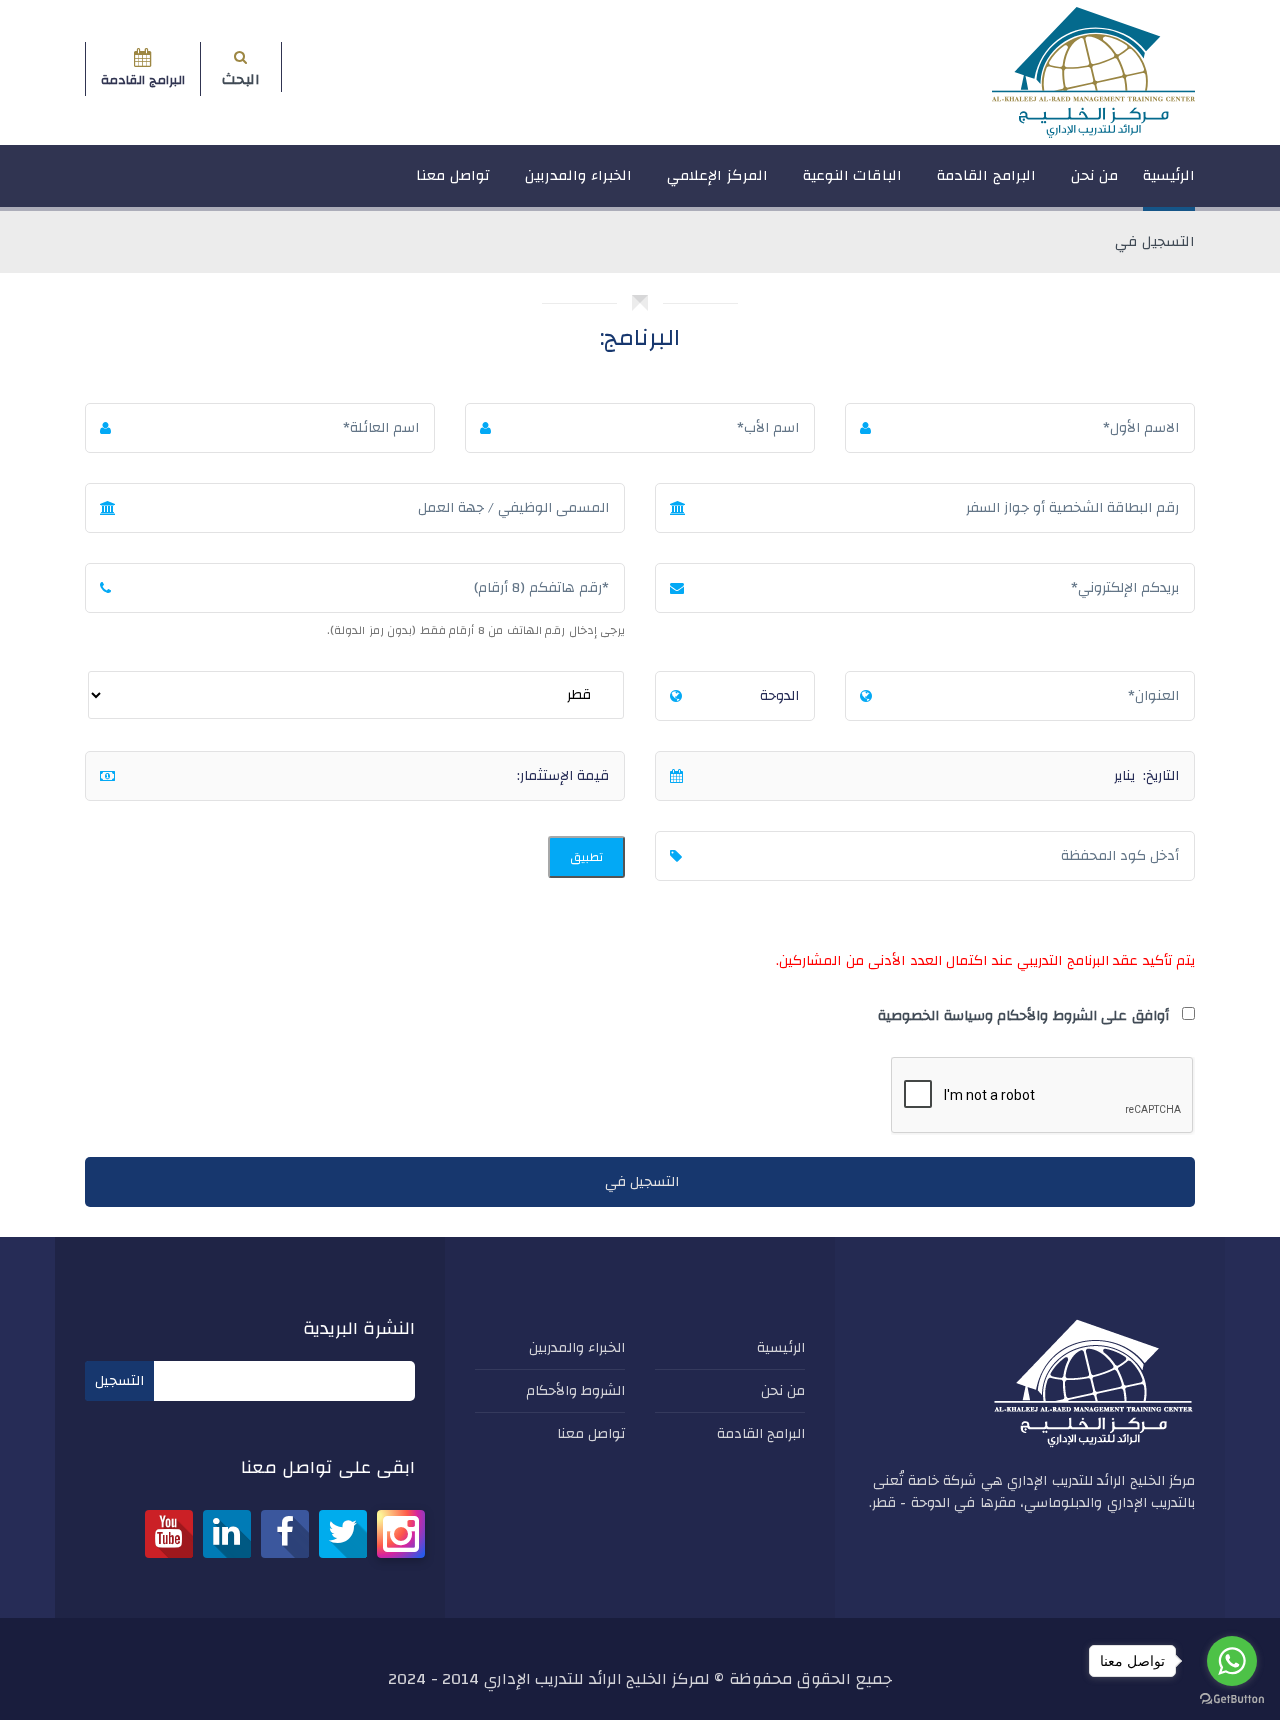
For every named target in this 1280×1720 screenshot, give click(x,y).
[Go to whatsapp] (1232, 1661)
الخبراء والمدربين (579, 175)
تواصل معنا (453, 175)
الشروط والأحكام (576, 1391)
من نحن (1095, 175)
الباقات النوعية (853, 175)
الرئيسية (1169, 175)
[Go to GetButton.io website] (1232, 1699)
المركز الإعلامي (717, 175)
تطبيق (586, 857)
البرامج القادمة (986, 175)
